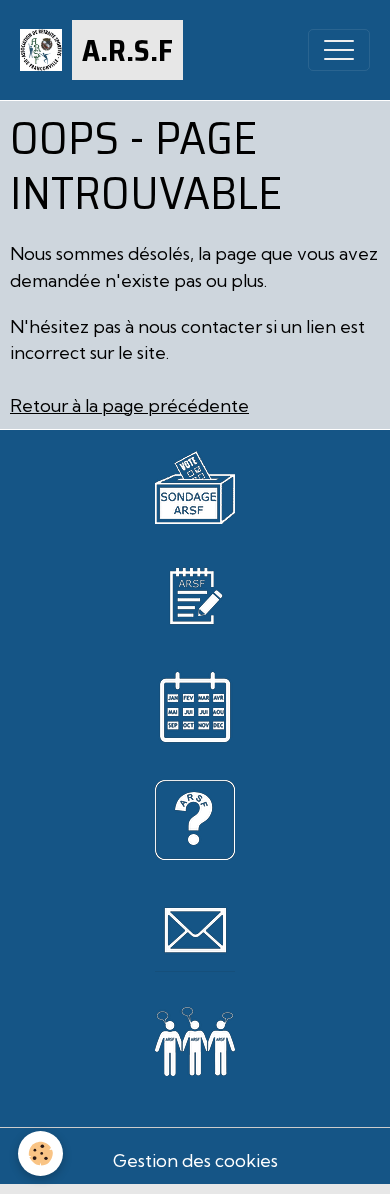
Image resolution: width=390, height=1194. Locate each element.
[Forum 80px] (195, 1037)
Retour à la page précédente (129, 405)
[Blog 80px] (195, 593)
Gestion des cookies (195, 1160)
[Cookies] (40, 1153)
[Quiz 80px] (195, 817)
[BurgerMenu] (339, 50)
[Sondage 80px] (195, 485)
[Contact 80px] (195, 929)
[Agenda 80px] (195, 705)
